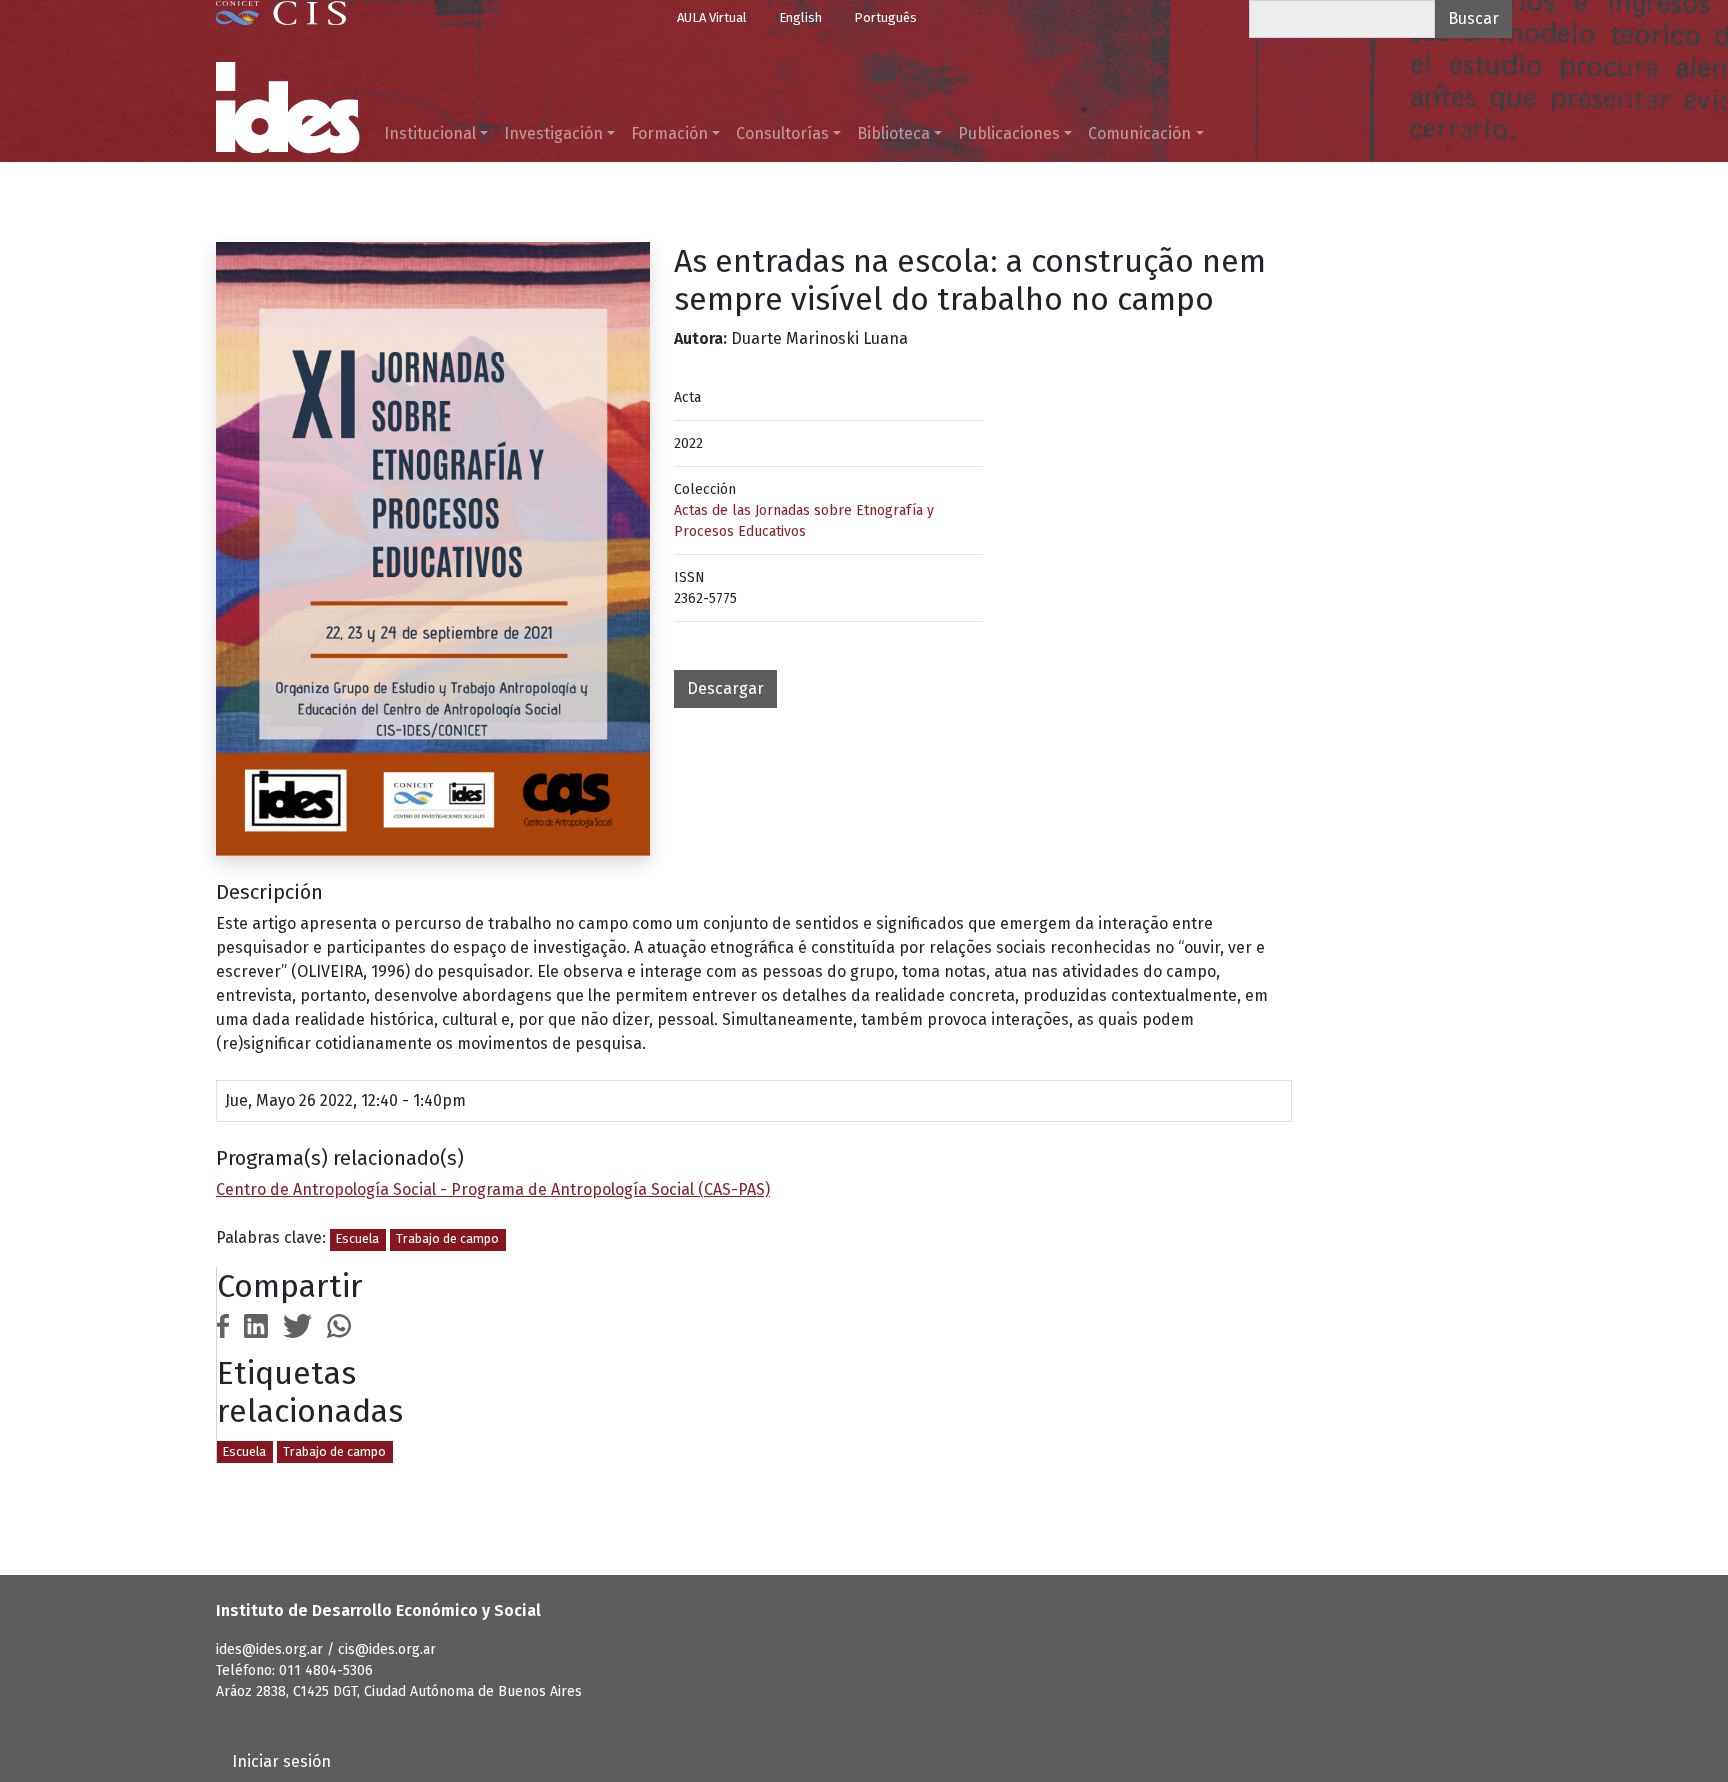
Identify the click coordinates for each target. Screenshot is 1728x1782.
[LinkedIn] (256, 1324)
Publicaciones (1009, 133)
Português (885, 17)
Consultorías (782, 133)
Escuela (357, 1238)
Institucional (430, 133)
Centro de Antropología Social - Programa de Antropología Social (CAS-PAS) (493, 1189)
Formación (669, 133)
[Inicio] (288, 108)
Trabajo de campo (447, 1238)
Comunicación (1139, 133)
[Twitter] (298, 1324)
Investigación (553, 133)
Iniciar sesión (281, 1761)
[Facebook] (223, 1324)
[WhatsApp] (339, 1324)
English (800, 17)
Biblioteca (893, 133)
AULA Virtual (712, 17)
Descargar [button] (725, 688)
